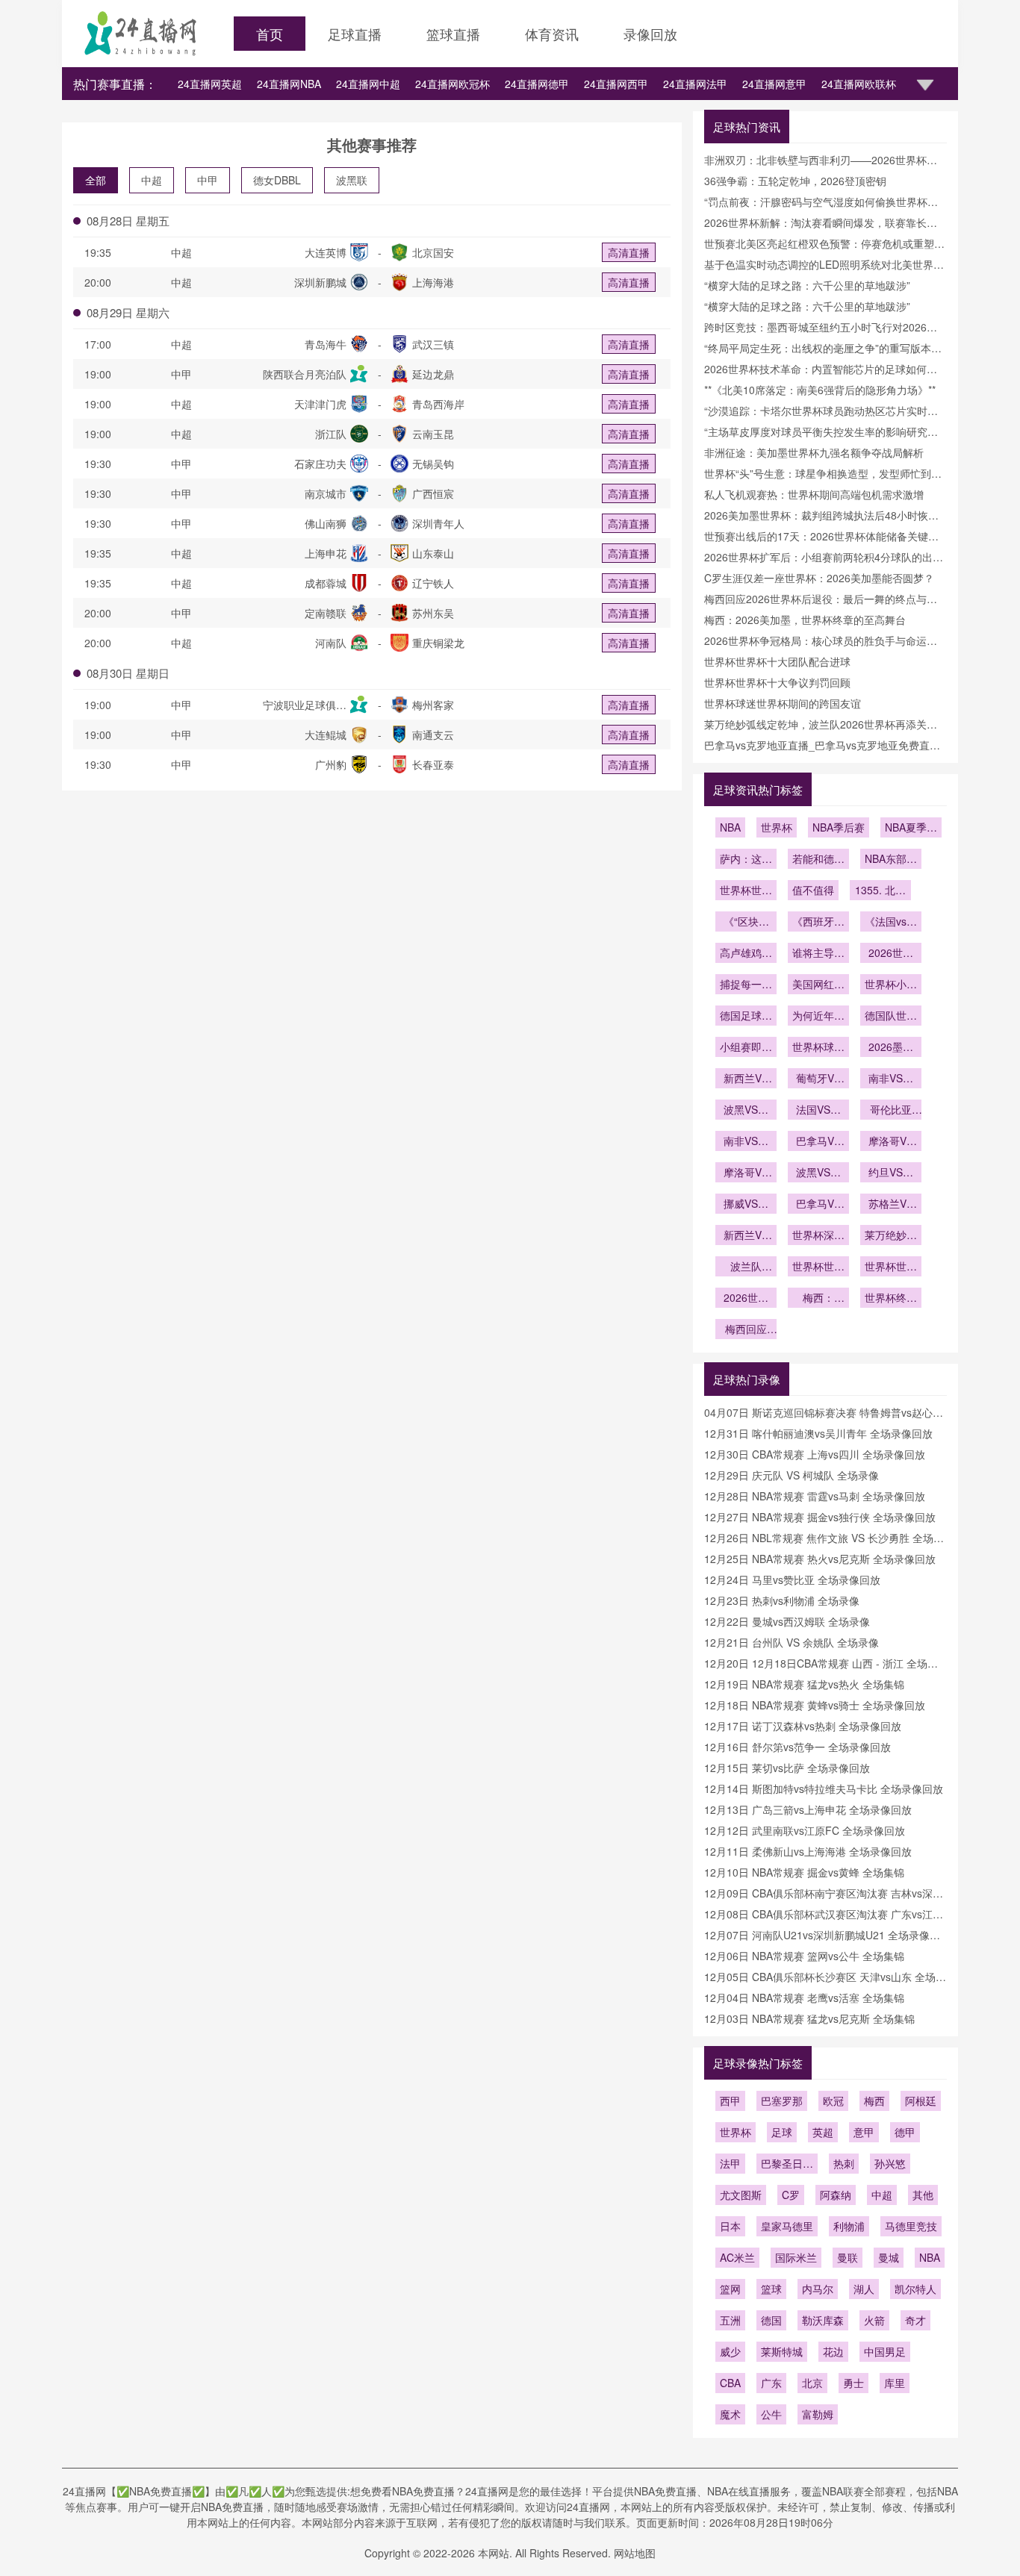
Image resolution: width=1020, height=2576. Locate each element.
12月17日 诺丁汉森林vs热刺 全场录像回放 (803, 1726)
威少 (730, 2351)
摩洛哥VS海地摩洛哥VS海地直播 (746, 1173)
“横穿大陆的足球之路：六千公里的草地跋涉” (807, 285)
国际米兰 (796, 2257)
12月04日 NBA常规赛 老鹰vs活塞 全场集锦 (804, 1998)
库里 (895, 2383)
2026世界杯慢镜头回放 (891, 954)
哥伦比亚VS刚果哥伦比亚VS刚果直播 (891, 1111)
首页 (270, 34)
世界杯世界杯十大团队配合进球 (777, 661)
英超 (823, 2132)
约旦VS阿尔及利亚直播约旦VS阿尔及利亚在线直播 (891, 1173)
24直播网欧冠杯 (453, 84)
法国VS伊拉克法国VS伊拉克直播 (818, 1111)
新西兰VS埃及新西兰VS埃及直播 (746, 1236)
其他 (923, 2195)
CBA (730, 2383)
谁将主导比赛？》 (818, 954)
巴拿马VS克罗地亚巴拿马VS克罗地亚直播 (818, 1205)
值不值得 (813, 890)
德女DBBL (277, 180)
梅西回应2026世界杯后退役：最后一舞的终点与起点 (746, 1330)
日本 (730, 2226)
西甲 (730, 2101)
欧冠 (833, 2101)
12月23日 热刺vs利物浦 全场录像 (782, 1600)
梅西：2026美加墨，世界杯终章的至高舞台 (805, 620)
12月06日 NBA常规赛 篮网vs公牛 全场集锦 (804, 1956)
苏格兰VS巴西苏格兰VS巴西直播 (891, 1205)
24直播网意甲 (774, 84)
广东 (771, 2383)
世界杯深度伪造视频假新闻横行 (818, 1236)
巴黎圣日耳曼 (787, 2165)
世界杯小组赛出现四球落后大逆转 (891, 985)
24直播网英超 (210, 84)
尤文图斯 (741, 2195)
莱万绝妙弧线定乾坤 (891, 1236)
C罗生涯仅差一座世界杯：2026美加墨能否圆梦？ (819, 578)
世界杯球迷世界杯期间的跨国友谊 (783, 703)
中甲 (208, 180)
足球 (782, 2132)
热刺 (844, 2163)
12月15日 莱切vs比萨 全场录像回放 (787, 1768)
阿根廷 (921, 2101)
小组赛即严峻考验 (746, 1048)
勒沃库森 (823, 2320)
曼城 (889, 2257)
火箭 (874, 2320)
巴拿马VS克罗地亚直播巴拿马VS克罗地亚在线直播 (818, 1142)
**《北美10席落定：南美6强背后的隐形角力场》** (820, 390)
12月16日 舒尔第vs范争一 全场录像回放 (797, 1747)
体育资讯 (552, 34)
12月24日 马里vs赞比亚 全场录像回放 (792, 1579)
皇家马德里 (787, 2226)
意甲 (864, 2132)
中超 (152, 180)
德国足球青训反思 (746, 1017)
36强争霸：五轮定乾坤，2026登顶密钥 (795, 181)
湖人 (864, 2289)
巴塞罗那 (782, 2101)
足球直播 (355, 34)
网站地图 (635, 2553)
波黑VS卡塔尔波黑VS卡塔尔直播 (818, 1173)
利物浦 (849, 2226)
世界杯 (777, 827)
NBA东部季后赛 (891, 860)
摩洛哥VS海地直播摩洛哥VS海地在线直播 (891, 1142)
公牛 (771, 2414)
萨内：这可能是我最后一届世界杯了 (746, 860)
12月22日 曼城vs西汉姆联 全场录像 (787, 1621)
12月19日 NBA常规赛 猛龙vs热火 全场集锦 (804, 1684)
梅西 (874, 2101)
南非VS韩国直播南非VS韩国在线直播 (746, 1142)
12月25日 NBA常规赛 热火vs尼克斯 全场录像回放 (820, 1559)
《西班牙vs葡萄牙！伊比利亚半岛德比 (818, 923)
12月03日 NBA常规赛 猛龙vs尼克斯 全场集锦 (809, 2018)
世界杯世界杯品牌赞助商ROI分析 (746, 891)
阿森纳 (836, 2195)
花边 (833, 2351)
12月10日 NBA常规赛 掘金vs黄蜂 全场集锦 (804, 1872)
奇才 (915, 2320)
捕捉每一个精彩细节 (746, 985)
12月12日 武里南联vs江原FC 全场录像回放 (805, 1830)
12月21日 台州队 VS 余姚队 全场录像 (792, 1642)
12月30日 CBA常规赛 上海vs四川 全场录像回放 (815, 1454)
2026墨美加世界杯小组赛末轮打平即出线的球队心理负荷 (891, 1048)
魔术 (730, 2414)
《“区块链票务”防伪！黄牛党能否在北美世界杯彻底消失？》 (746, 923)
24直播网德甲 (537, 84)
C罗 (791, 2195)
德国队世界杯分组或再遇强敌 (891, 1017)
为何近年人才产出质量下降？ (818, 1017)
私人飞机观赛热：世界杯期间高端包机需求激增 (814, 494)
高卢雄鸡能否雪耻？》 (746, 954)
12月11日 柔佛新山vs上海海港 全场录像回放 (808, 1851)
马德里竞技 (911, 2226)
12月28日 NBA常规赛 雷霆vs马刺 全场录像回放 (815, 1496)
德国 (771, 2320)
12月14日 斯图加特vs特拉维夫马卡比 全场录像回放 (824, 1788)
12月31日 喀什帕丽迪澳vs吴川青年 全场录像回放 (818, 1433)
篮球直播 (453, 34)
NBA (730, 827)
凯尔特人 (915, 2289)
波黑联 (352, 180)
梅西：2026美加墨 (818, 1299)
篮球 (771, 2289)
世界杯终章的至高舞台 (891, 1299)
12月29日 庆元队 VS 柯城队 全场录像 (792, 1475)
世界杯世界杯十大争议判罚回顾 (777, 682)
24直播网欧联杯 (859, 84)
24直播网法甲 (695, 84)
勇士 (853, 2383)
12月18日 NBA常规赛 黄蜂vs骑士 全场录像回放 (815, 1705)
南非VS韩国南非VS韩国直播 (891, 1079)
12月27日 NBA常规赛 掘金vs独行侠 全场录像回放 (820, 1517)
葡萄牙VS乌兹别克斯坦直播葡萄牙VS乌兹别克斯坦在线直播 (818, 1079)
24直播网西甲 (616, 84)
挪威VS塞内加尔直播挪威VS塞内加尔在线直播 (746, 1205)
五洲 (730, 2320)
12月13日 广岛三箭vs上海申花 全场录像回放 (808, 1809)
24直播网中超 (368, 84)
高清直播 (629, 252)
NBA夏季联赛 (911, 829)
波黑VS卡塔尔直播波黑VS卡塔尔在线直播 (746, 1111)
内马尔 (818, 2289)
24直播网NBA (289, 84)
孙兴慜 (890, 2163)
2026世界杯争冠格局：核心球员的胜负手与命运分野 (746, 1299)
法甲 (730, 2163)
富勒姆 (818, 2414)
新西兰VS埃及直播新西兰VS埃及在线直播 (746, 1079)
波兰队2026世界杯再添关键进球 (746, 1267)
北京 (812, 2383)
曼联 (848, 2257)
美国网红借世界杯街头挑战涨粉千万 (818, 985)
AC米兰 (737, 2257)
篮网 (730, 2289)
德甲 (905, 2132)
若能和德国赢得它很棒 (818, 860)
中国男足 (885, 2351)
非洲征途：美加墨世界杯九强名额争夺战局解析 (814, 452)
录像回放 (650, 34)
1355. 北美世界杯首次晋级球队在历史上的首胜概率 (880, 891)
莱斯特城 (782, 2351)
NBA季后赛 (839, 827)
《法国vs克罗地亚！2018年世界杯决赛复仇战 (891, 923)
